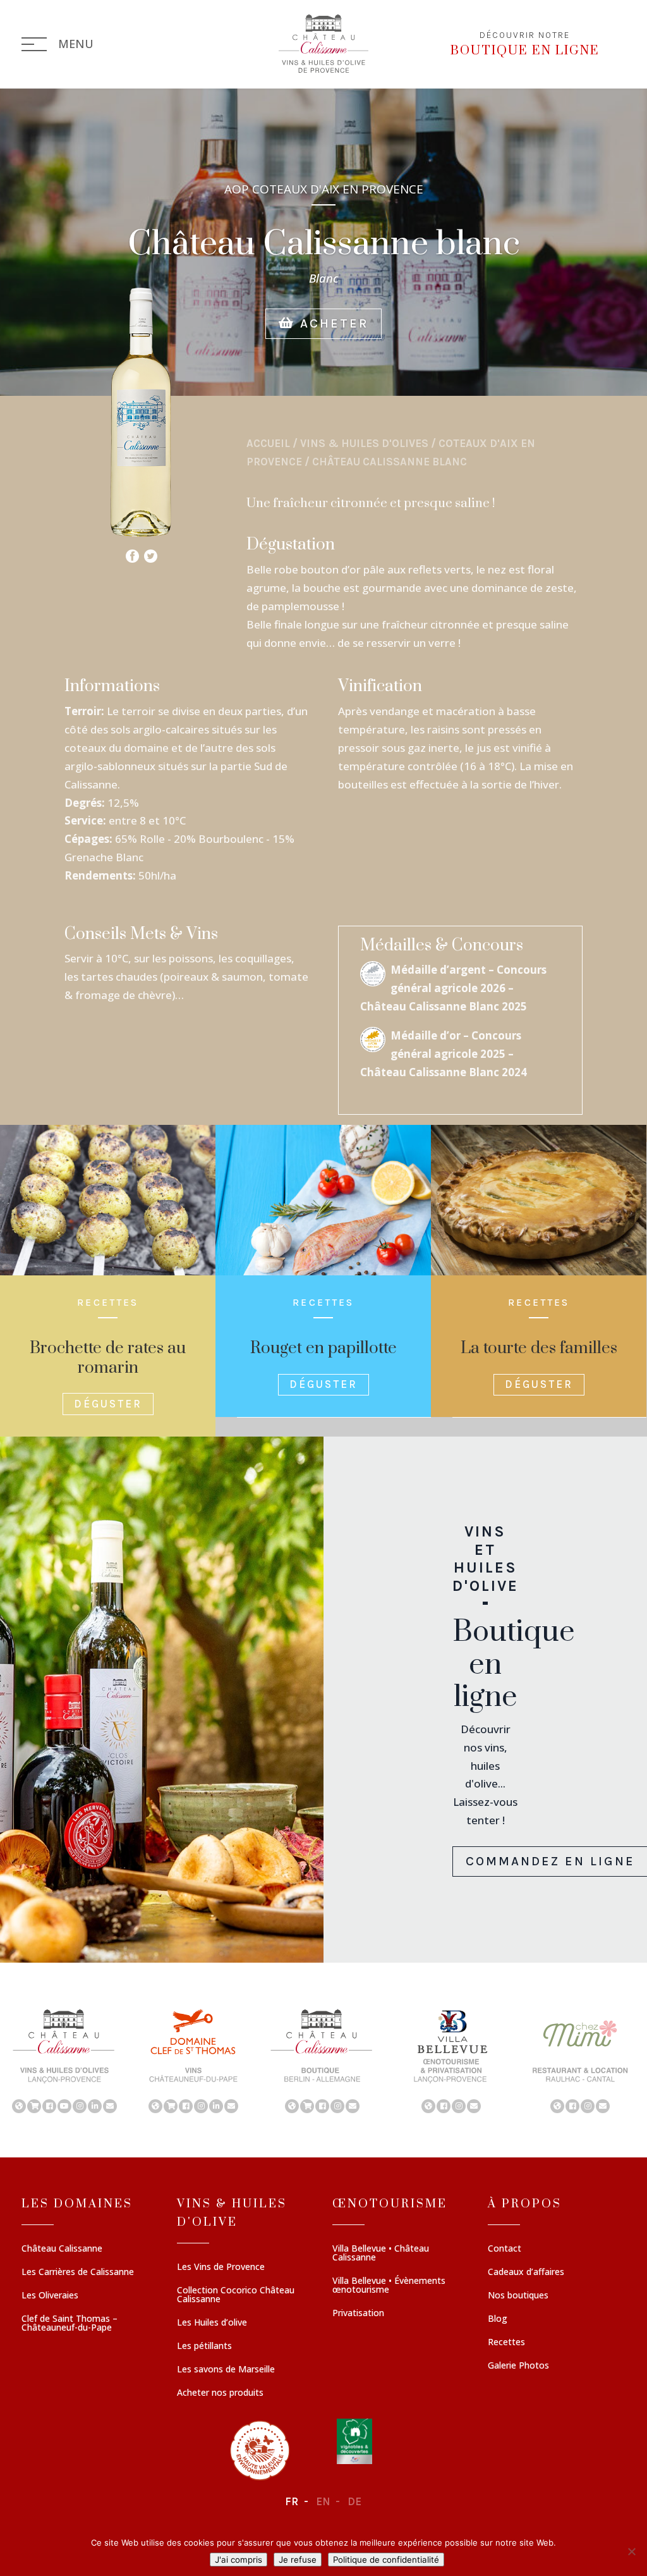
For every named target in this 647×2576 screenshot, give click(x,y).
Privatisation (358, 2314)
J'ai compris (239, 2560)
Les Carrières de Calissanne (78, 2272)
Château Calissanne (62, 2249)
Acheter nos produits (220, 2393)
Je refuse (298, 2560)
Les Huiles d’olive (212, 2323)
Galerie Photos (518, 2366)
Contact (505, 2249)
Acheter (332, 323)
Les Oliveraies (50, 2296)
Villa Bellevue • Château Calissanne (381, 2254)
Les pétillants (204, 2346)
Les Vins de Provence (221, 2267)
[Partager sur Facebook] (132, 553)
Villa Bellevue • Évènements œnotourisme (389, 2286)
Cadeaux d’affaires (526, 2272)
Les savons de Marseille (226, 2370)
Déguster (108, 1404)
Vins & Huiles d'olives (364, 443)
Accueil (268, 443)
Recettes (506, 2343)
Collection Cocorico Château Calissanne (236, 2295)
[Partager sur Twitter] (151, 553)
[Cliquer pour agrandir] (141, 537)
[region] (323, 2060)
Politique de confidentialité (386, 2560)
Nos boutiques (518, 2296)
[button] (64, 2060)
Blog (498, 2319)
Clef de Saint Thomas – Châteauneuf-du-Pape (70, 2324)
